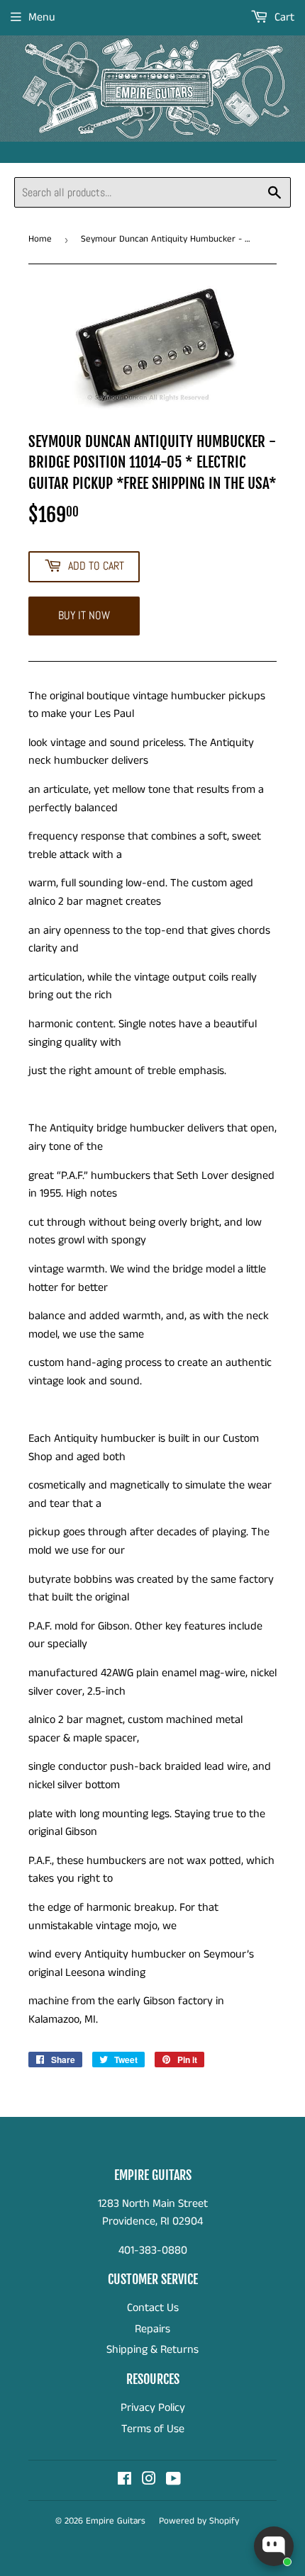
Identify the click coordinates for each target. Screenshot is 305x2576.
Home (40, 239)
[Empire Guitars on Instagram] (149, 2481)
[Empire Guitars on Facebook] (124, 2481)
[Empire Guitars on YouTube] (173, 2481)
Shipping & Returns (152, 2350)
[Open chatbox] (274, 2546)
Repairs (152, 2329)
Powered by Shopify (199, 2521)
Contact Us (153, 2308)
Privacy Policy (153, 2408)
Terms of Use (153, 2429)
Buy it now (84, 615)
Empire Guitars (116, 2521)
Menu (42, 17)
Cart (283, 17)
